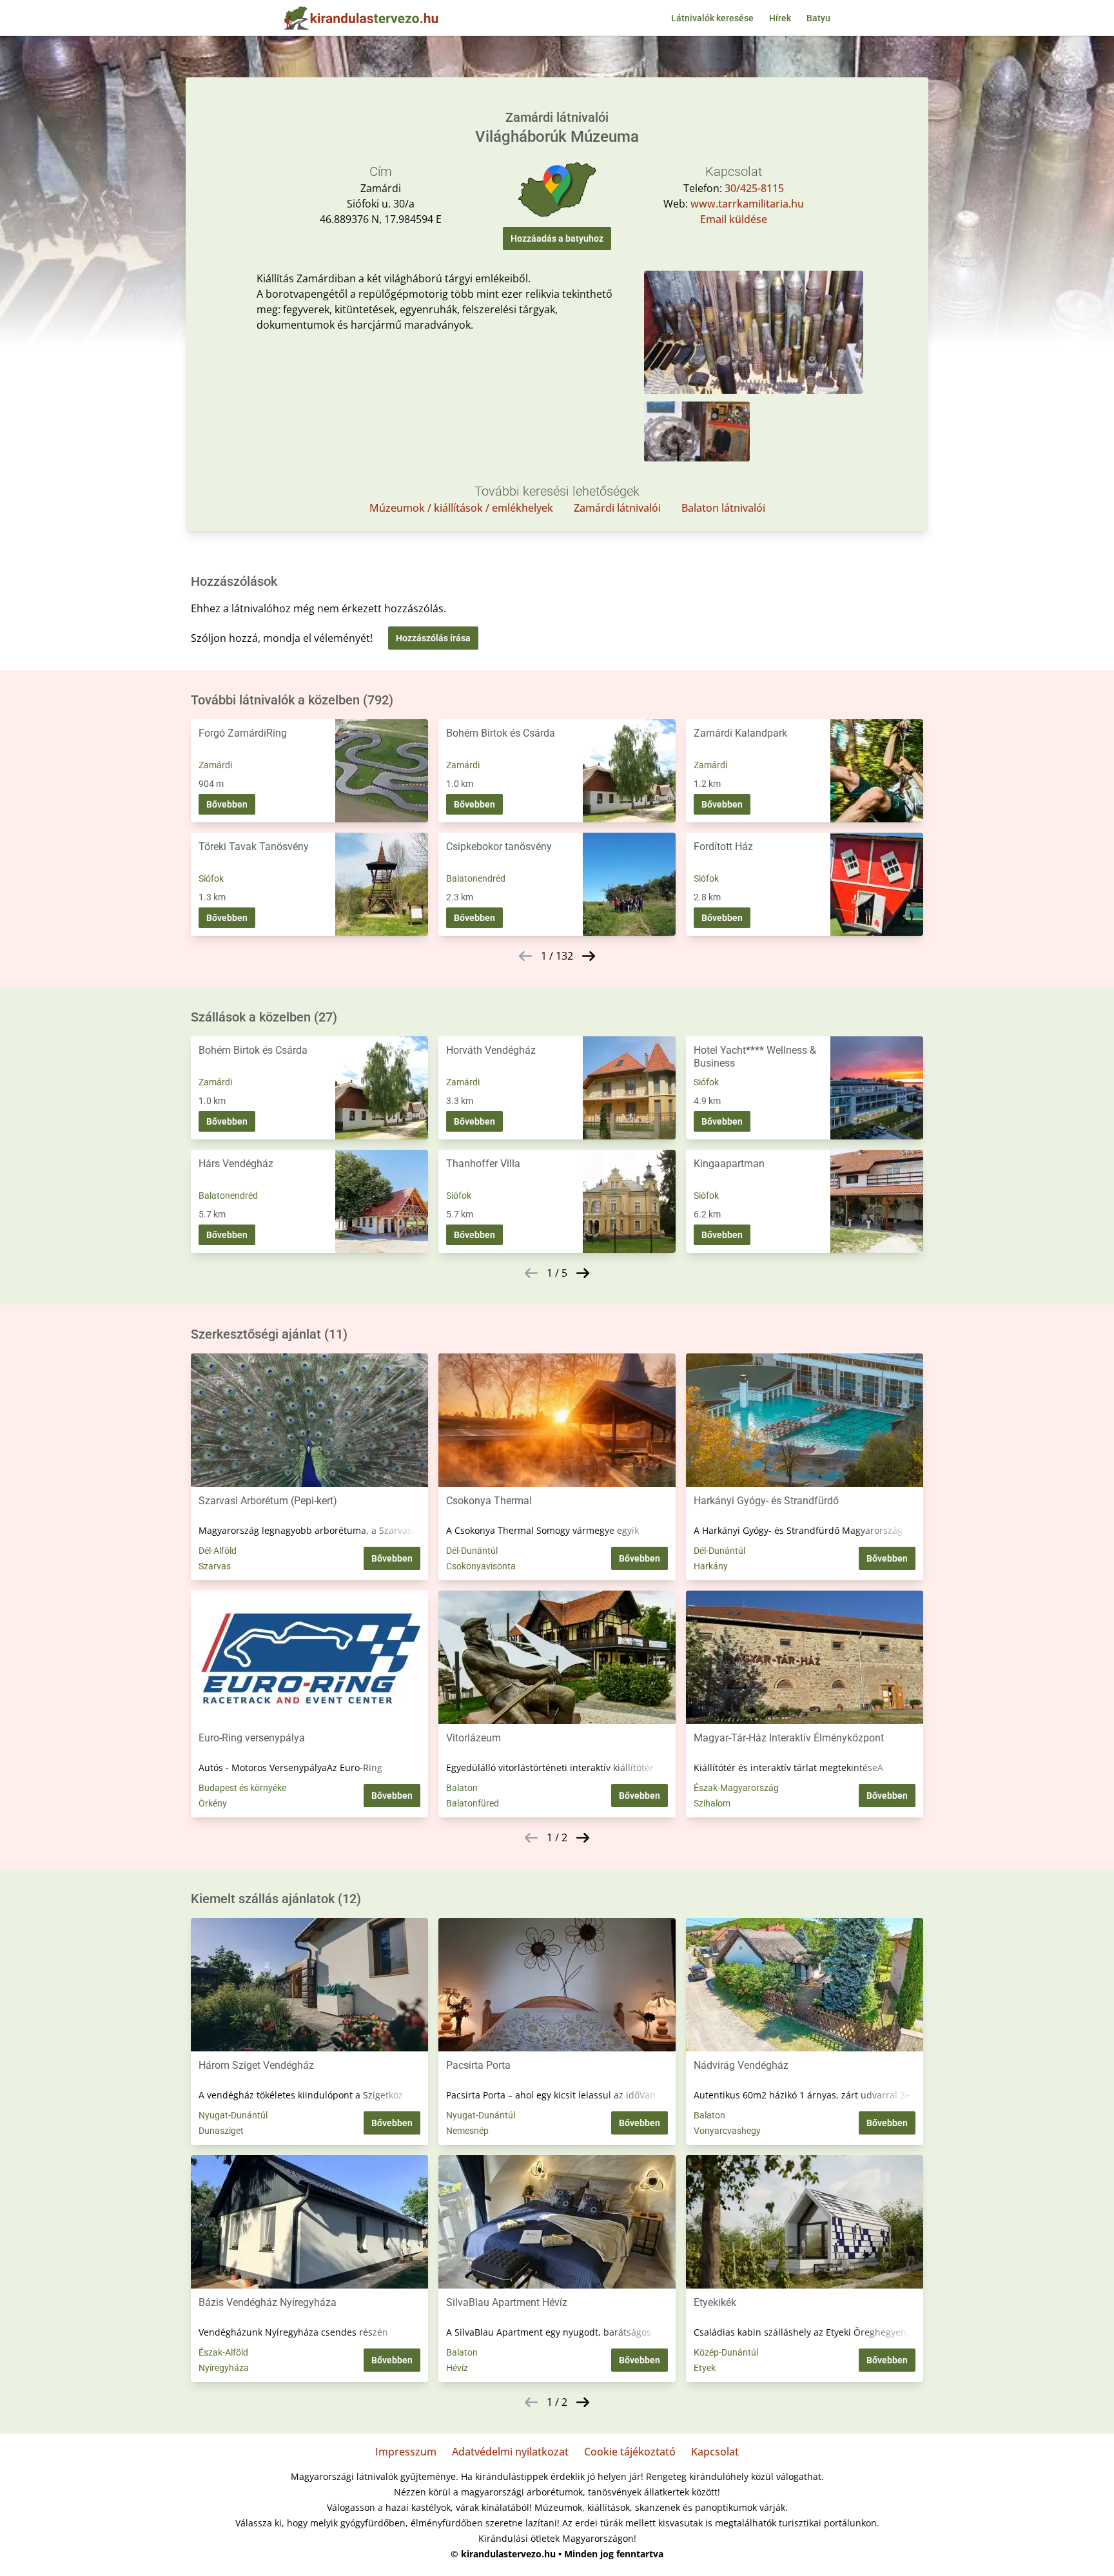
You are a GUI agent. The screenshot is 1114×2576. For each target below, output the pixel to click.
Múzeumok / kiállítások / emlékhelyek (461, 508)
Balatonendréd (476, 878)
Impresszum (406, 2452)
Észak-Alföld (223, 2352)
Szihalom (712, 1803)
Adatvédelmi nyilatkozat (510, 2452)
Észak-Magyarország (736, 1788)
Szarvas (215, 1566)
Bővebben (227, 804)
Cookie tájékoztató (630, 2452)
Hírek (780, 18)
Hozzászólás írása (433, 638)
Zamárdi (215, 765)
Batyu (818, 18)
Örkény (213, 1803)
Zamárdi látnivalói (617, 508)
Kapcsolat (715, 2452)
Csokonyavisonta (481, 1566)
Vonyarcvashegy (727, 2131)
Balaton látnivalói (723, 508)
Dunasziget (221, 2131)
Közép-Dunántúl (726, 2352)
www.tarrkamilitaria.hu (747, 204)
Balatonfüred (473, 1803)
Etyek (705, 2368)
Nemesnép (467, 2131)
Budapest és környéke (242, 1788)
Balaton (462, 1788)
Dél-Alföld (218, 1551)
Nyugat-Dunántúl (233, 2115)
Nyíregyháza (224, 2368)
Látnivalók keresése (712, 18)
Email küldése (734, 219)
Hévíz (457, 2368)
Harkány (711, 1566)
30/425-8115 (754, 188)
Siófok (211, 878)
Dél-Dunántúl (472, 1551)
